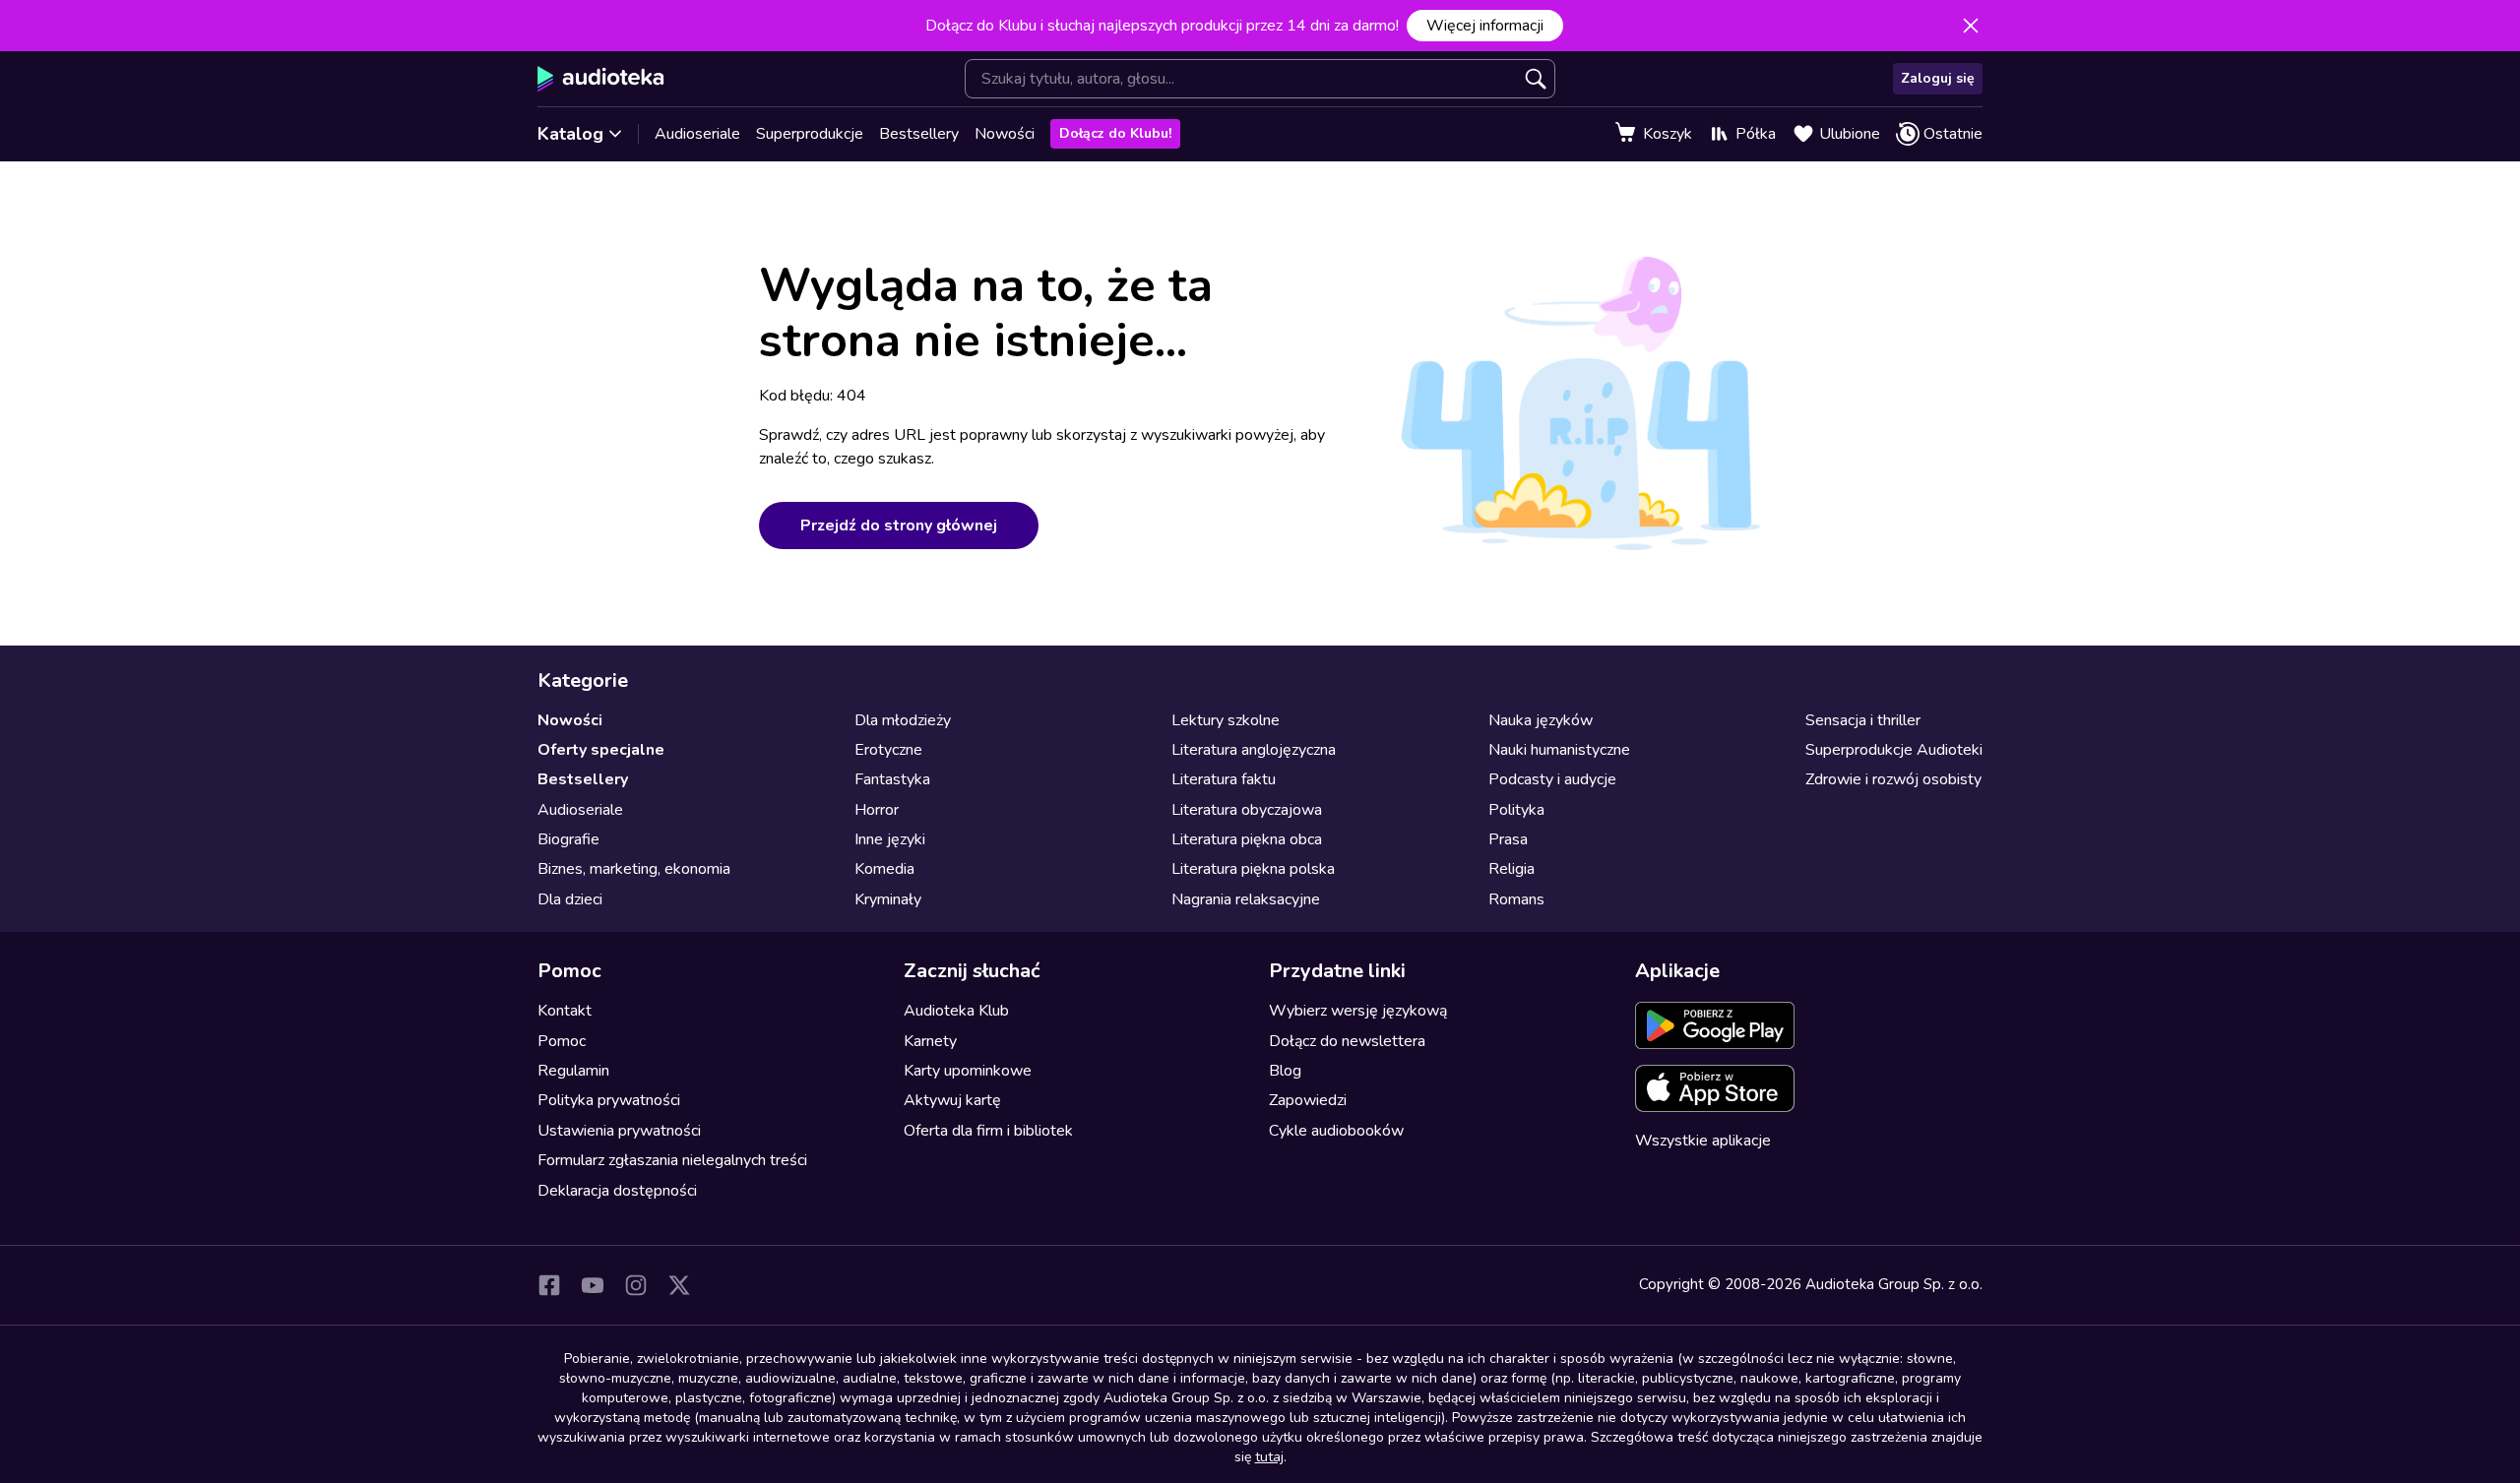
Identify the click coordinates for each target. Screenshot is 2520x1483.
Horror (877, 810)
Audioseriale (697, 134)
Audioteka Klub (956, 1011)
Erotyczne (888, 750)
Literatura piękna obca (1247, 839)
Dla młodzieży (903, 720)
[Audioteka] (601, 79)
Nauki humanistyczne (1559, 750)
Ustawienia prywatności (619, 1131)
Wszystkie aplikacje (1703, 1141)
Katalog (570, 134)
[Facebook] (549, 1285)
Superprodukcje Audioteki (1894, 750)
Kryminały (888, 899)
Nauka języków (1541, 720)
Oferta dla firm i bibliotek (988, 1131)
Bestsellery (919, 134)
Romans (1516, 899)
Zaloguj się (1938, 78)
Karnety (930, 1041)
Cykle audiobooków (1336, 1131)
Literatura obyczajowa (1247, 810)
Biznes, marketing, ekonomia (634, 869)
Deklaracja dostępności (617, 1191)
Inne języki (890, 839)
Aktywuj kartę (952, 1100)
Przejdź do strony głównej (899, 525)
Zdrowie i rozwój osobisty (1893, 779)
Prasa (1508, 839)
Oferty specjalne (601, 750)
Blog (1285, 1071)
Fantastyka (892, 779)
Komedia (884, 869)
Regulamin (573, 1071)
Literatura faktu (1224, 779)
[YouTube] (593, 1285)
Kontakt (565, 1011)
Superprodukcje (810, 134)
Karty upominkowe (968, 1071)
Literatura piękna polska (1253, 869)
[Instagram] (636, 1285)
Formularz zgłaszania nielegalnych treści (672, 1160)
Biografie (568, 839)
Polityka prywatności (609, 1100)
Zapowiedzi (1308, 1100)
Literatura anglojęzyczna (1254, 750)
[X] (679, 1285)
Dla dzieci (570, 899)
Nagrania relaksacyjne (1246, 899)
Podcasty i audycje (1552, 779)
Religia (1512, 869)
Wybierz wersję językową (1358, 1011)
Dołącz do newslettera (1347, 1041)
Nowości (1005, 134)
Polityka (1516, 810)
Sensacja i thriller (1863, 720)
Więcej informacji (1485, 26)
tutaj (1269, 1457)
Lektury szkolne (1226, 720)
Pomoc (562, 1041)
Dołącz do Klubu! (1115, 133)
